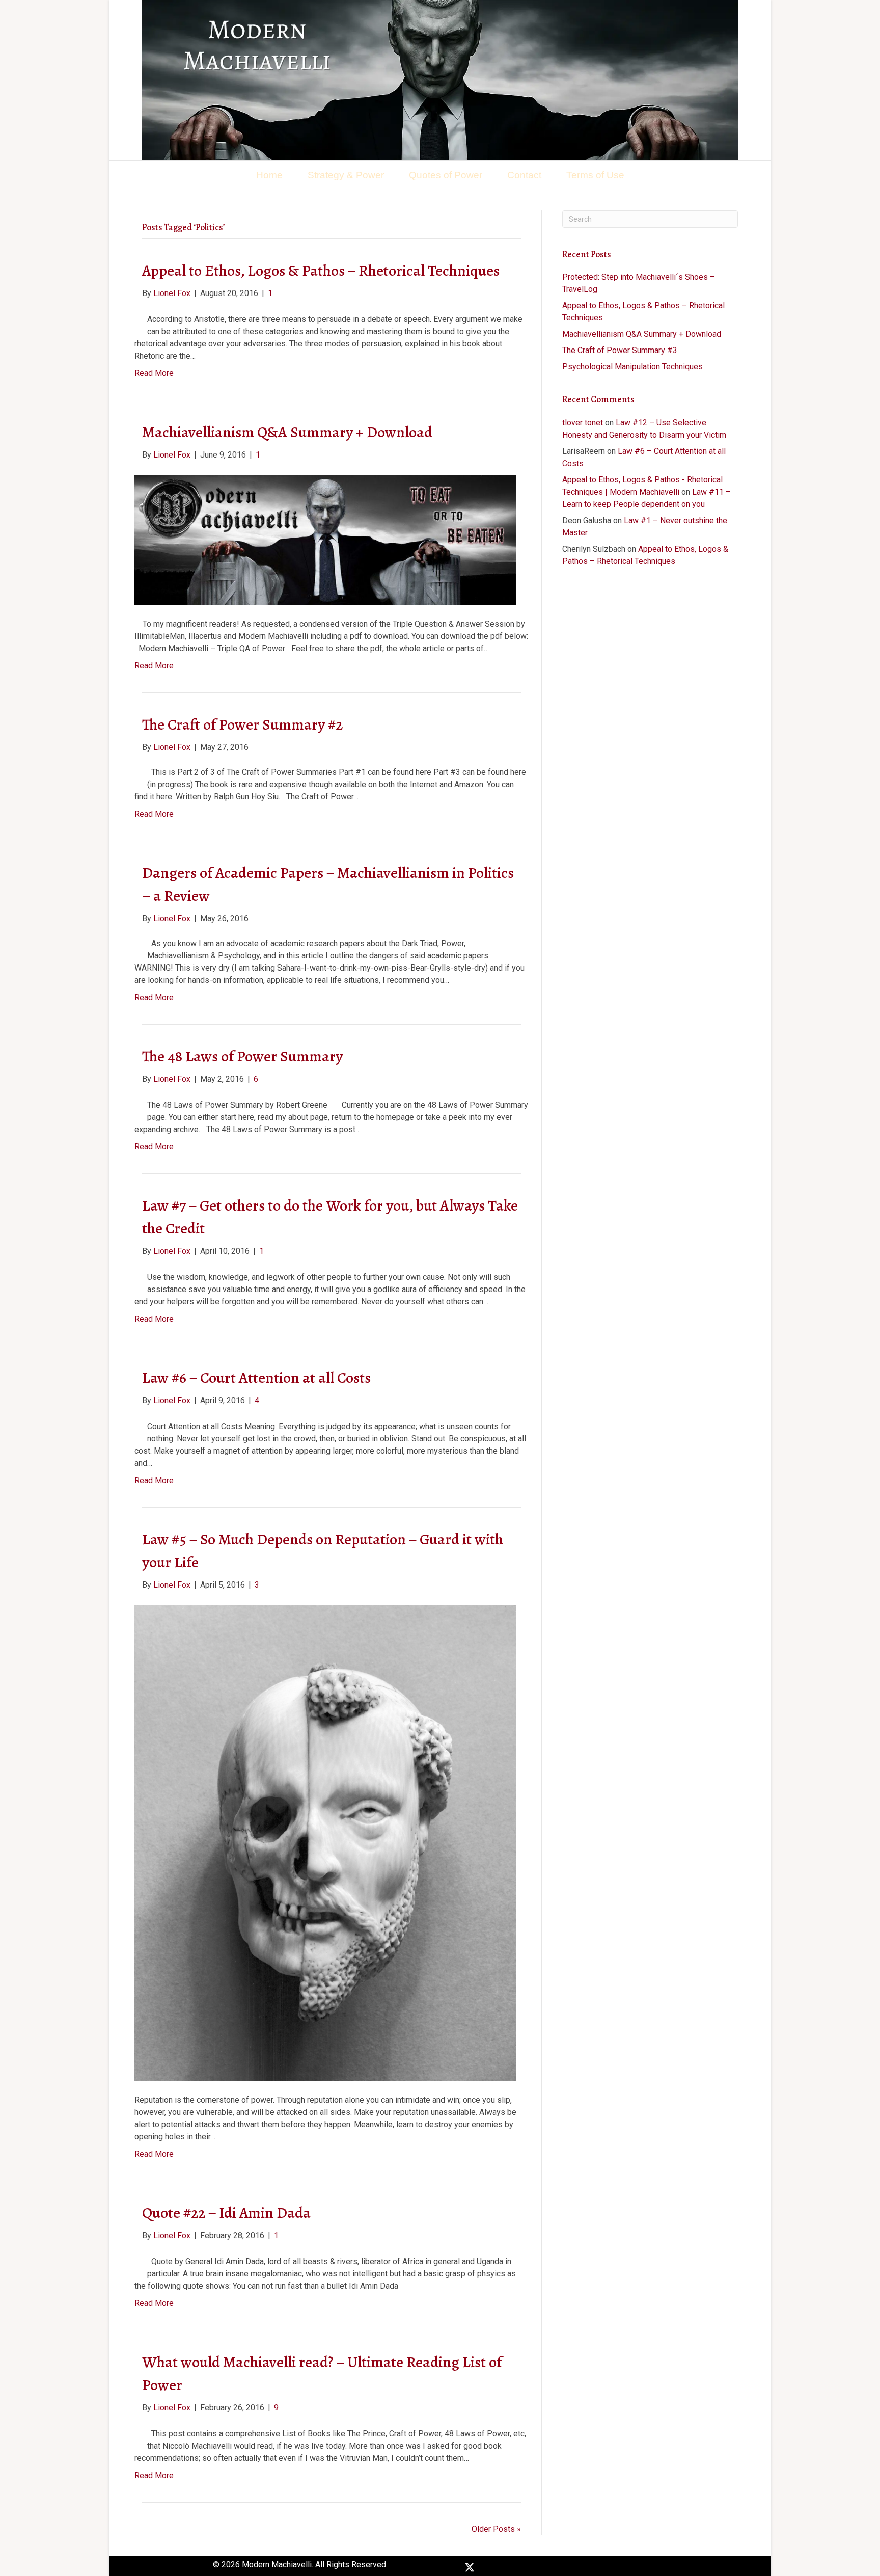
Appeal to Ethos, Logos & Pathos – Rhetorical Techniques (321, 271)
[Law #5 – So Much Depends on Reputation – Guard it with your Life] (325, 1843)
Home (269, 175)
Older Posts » (496, 2529)
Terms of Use (595, 175)
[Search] (734, 168)
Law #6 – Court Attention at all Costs (256, 1378)
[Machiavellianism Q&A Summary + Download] (325, 539)
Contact (524, 175)
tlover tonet (583, 423)
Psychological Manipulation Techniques (632, 367)
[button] (449, 2567)
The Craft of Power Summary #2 (242, 725)
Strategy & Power (346, 175)
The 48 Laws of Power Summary (242, 1056)
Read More (154, 373)
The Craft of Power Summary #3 (620, 350)
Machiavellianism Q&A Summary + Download (287, 432)
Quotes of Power (446, 175)
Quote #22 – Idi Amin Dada (226, 2213)
